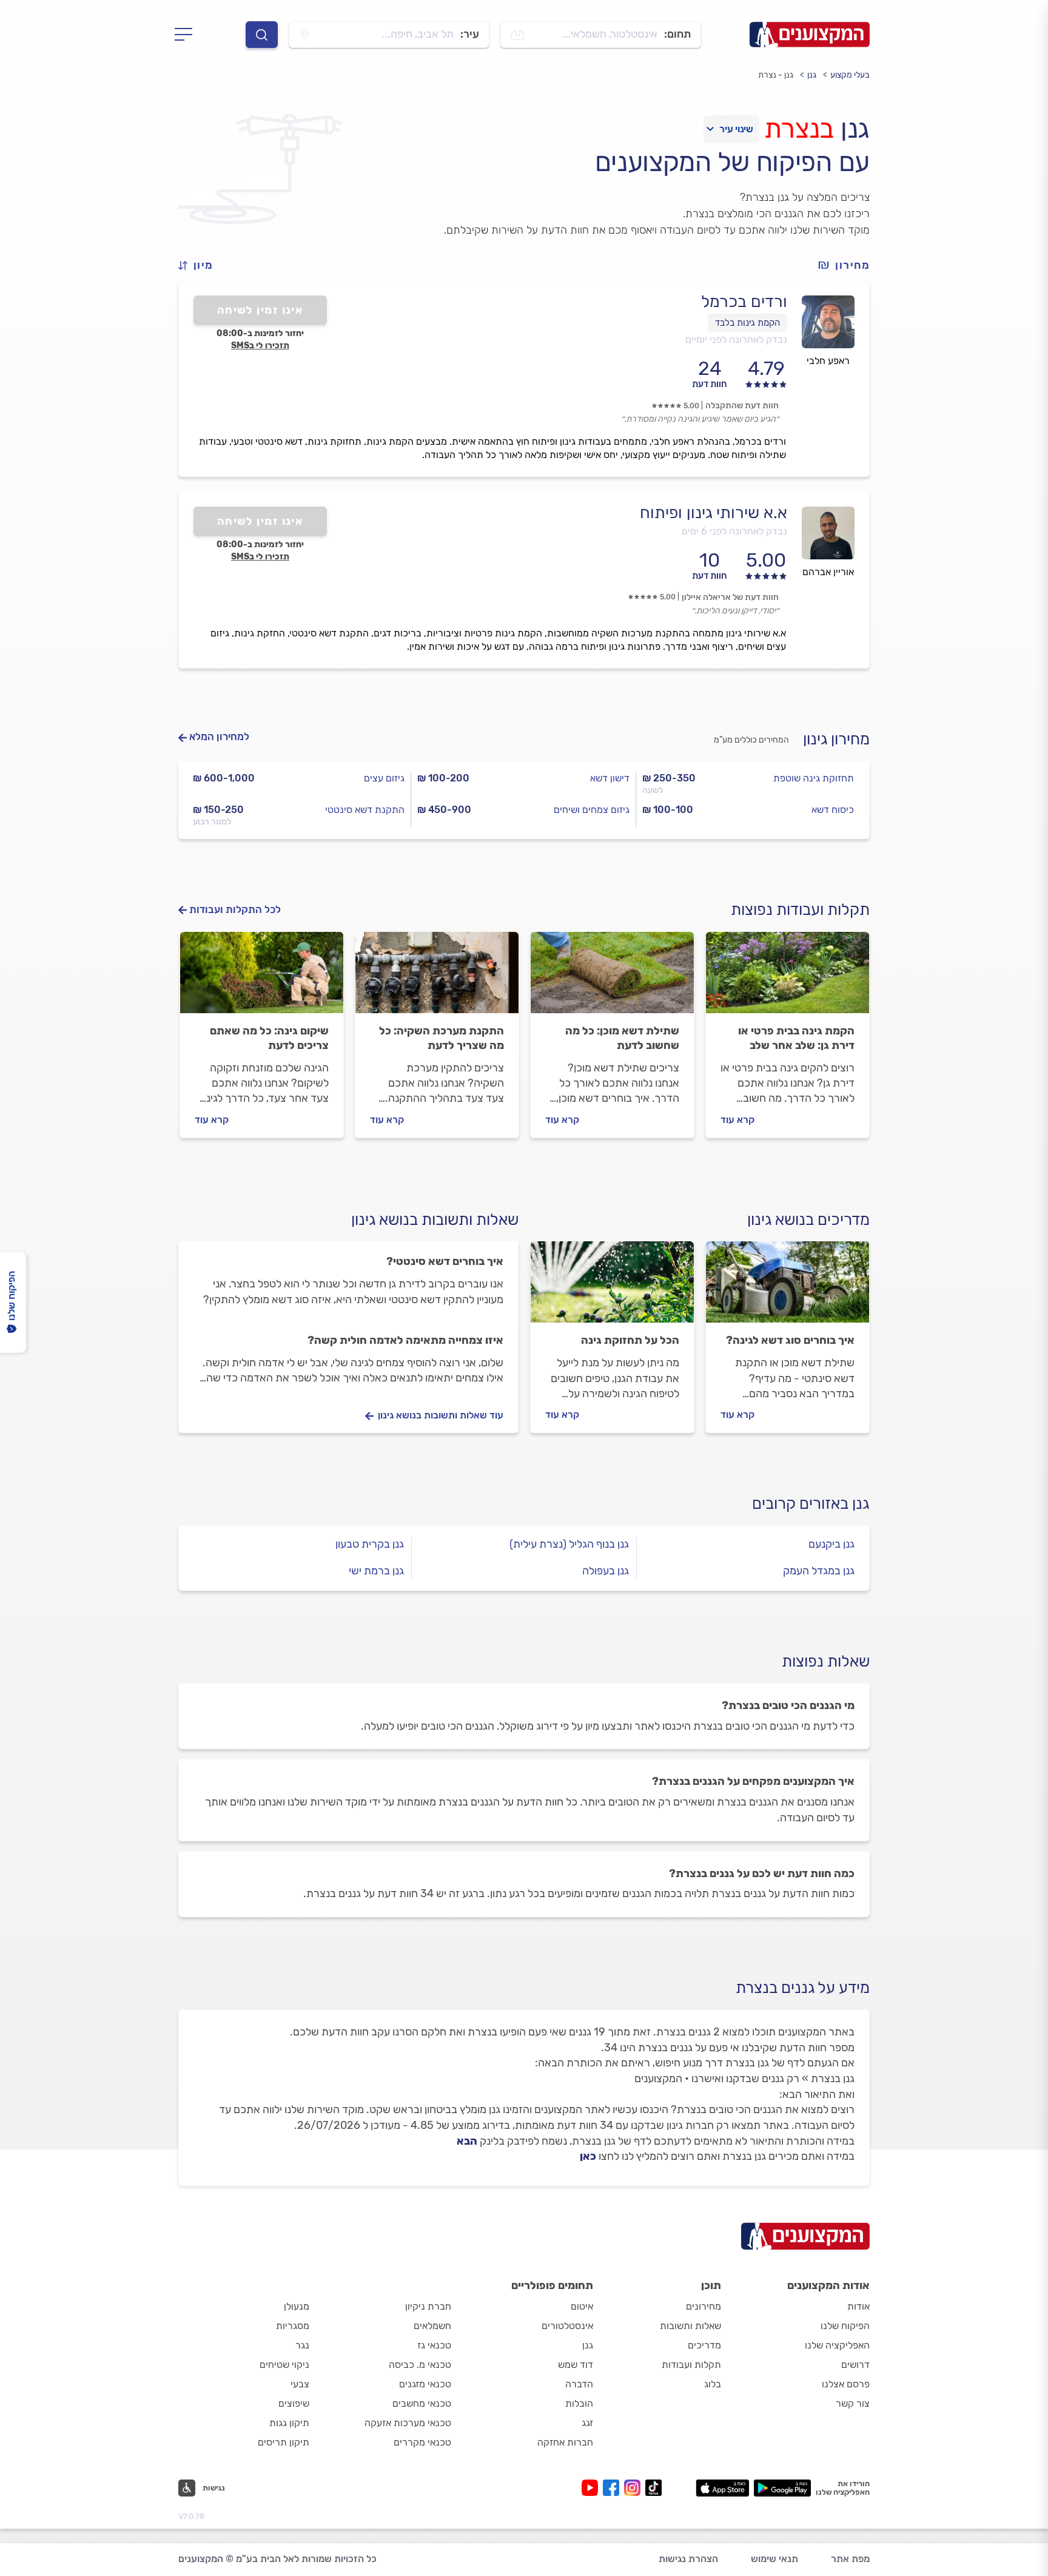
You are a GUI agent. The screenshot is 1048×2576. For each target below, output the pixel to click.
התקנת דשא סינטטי (365, 810)
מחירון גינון (836, 739)
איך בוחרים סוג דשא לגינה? (790, 1340)
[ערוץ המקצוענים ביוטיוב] (592, 2488)
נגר (302, 2345)
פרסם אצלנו (846, 2384)
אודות (858, 2306)
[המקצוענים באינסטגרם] (635, 2488)
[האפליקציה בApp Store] (722, 2488)
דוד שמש (576, 2365)
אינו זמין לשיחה (260, 310)
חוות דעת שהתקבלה (742, 406)
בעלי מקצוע (850, 75)
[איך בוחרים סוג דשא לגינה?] (788, 1287)
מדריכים (704, 2345)
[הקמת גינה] (788, 978)
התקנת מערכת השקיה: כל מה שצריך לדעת (442, 1038)
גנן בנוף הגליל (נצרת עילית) (569, 1544)
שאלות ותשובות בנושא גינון (435, 1220)
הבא (467, 2141)
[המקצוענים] (810, 35)
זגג (587, 2423)
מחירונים (704, 2306)
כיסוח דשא (833, 810)
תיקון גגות (289, 2423)
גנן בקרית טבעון (370, 1544)
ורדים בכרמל (744, 302)
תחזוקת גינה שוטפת (814, 778)
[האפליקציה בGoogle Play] (783, 2488)
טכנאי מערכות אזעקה (408, 2423)
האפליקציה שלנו (837, 2345)
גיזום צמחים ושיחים (592, 810)
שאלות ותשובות (690, 2326)
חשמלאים (432, 2326)
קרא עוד (737, 1120)
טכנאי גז (434, 2345)
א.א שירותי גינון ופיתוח (714, 513)
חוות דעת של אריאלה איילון (730, 597)
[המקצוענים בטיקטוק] (653, 2488)
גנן (812, 75)
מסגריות (293, 2326)
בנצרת (799, 129)
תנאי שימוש (774, 2559)
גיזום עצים (384, 778)
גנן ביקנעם (831, 1544)
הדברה (579, 2384)
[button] (201, 265)
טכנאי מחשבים (422, 2403)
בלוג (713, 2384)
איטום (582, 2306)
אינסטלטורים (567, 2326)
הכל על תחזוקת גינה (630, 1340)
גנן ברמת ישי (376, 1571)
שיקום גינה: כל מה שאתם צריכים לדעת (269, 1038)
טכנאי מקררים (422, 2442)
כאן (588, 2156)
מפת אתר (850, 2559)
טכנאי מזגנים (425, 2384)
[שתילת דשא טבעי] (612, 978)
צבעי (300, 2384)
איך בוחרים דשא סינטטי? (445, 1261)
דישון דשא (610, 778)
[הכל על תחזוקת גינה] (612, 1287)
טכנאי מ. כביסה (420, 2365)
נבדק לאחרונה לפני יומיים (736, 339)
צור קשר (853, 2403)
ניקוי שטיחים (284, 2365)
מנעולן (297, 2306)
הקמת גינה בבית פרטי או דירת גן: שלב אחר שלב (796, 1038)
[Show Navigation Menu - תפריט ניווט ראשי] (187, 35)
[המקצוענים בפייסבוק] (613, 2488)
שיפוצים (294, 2403)
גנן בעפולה (606, 1571)
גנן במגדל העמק (819, 1571)
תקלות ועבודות (691, 2365)
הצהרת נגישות (688, 2559)
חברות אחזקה (565, 2442)
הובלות (579, 2403)
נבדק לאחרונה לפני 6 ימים (734, 531)
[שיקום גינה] (262, 978)
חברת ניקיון (428, 2306)
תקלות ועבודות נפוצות (800, 910)
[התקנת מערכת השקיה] (437, 978)
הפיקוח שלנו (845, 2326)
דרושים (855, 2365)
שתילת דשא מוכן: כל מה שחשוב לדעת (622, 1038)
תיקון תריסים (284, 2442)
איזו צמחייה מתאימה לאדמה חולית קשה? (405, 1340)
